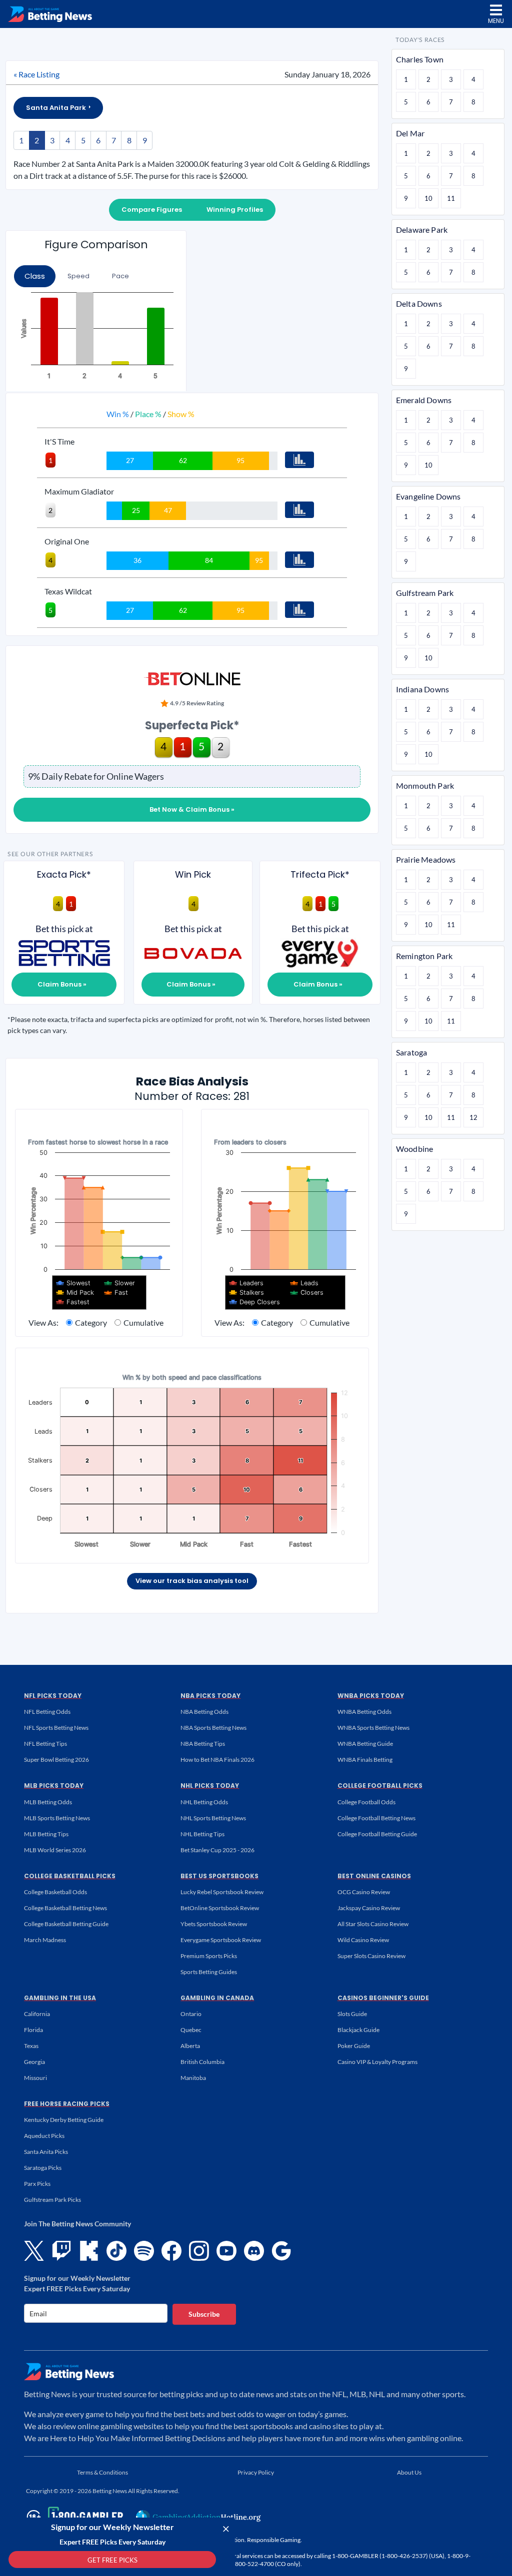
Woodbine (414, 1149)
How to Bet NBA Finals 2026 (217, 1760)
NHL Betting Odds (204, 1802)
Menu (496, 21)
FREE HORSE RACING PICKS (67, 2104)
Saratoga (411, 1052)
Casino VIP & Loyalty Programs (377, 2062)
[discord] (254, 2251)
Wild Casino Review (363, 1940)
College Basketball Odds (55, 1892)
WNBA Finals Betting (365, 1760)
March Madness (45, 1940)
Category (91, 1322)
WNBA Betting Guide (365, 1744)
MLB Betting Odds (48, 1802)
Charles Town (420, 59)
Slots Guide (352, 2014)
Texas (31, 2046)
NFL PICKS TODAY (53, 1696)
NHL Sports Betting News (213, 1818)
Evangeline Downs (428, 496)
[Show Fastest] (73, 1302)
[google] (281, 2251)
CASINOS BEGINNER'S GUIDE (383, 1998)
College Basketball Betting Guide (66, 1924)
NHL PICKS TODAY (210, 1786)
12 (473, 1117)
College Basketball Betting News (65, 1908)
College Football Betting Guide (377, 1834)
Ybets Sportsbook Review (214, 1924)
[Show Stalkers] (247, 1292)
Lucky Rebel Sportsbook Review (222, 1892)
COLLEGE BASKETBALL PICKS (70, 1876)
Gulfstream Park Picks (52, 2200)
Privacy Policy (256, 2472)
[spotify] (144, 2251)
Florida (33, 2030)
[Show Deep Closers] (255, 1302)
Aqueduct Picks (44, 2136)
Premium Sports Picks (209, 1956)
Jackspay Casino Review (369, 1908)
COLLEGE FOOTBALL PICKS (380, 1786)
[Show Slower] (120, 1283)
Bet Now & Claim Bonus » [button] (192, 809)
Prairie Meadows (426, 859)
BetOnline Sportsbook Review (220, 1908)
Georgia (34, 2062)
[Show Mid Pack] (75, 1292)
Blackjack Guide (358, 2030)
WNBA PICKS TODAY (371, 1696)
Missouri (35, 2078)
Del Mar (410, 133)
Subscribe (204, 2314)
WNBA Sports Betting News (373, 1728)
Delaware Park (422, 230)
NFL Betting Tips (45, 1744)
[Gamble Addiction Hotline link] (198, 2517)
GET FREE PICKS (112, 2560)
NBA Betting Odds (204, 1712)
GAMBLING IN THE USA (60, 1998)
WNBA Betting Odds (364, 1712)
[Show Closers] (307, 1292)
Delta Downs (419, 303)
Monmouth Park (425, 785)
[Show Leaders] (246, 1283)
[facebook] (171, 2251)
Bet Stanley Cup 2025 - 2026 (217, 1850)
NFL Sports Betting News (56, 1728)
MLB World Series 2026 (55, 1850)
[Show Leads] (304, 1283)
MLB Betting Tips (46, 1834)
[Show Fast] (116, 1292)
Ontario (191, 2014)
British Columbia (202, 2062)
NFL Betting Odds (47, 1712)
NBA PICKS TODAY (210, 1696)
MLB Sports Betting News (57, 1818)
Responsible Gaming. (274, 2540)
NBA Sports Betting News (213, 1728)
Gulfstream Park (425, 593)
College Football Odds (366, 1802)
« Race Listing (36, 74)
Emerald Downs (424, 400)
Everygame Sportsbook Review (221, 1940)
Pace (120, 276)
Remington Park (424, 956)
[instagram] (199, 2251)
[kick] (89, 2251)
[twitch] (61, 2251)
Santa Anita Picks (46, 2152)
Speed (78, 276)
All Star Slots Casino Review (373, 1924)
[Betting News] (50, 14)
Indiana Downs (422, 689)
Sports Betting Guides (209, 1972)
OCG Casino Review (364, 1892)
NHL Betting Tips (202, 1834)
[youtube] (226, 2251)
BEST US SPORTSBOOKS (219, 1876)
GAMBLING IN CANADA (217, 1998)
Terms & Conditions (102, 2472)
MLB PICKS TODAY (54, 1786)
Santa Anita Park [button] (57, 108)
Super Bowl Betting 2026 (56, 1760)
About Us (409, 2472)
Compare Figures (152, 210)
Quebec (191, 2030)
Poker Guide (354, 2046)
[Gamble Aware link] (73, 2517)
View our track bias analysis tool (192, 1581)
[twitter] (34, 2251)
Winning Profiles (235, 210)
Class (35, 276)
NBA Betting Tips (203, 1744)
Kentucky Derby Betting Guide (64, 2120)
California (37, 2014)
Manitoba (193, 2078)
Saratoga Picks (43, 2168)
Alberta (190, 2046)
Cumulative (143, 1322)
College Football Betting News (376, 1818)
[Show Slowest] (73, 1283)
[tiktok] (116, 2251)
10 (428, 198)
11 (451, 198)
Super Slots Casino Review (371, 1956)
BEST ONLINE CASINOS (374, 1876)
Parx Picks (37, 2184)
